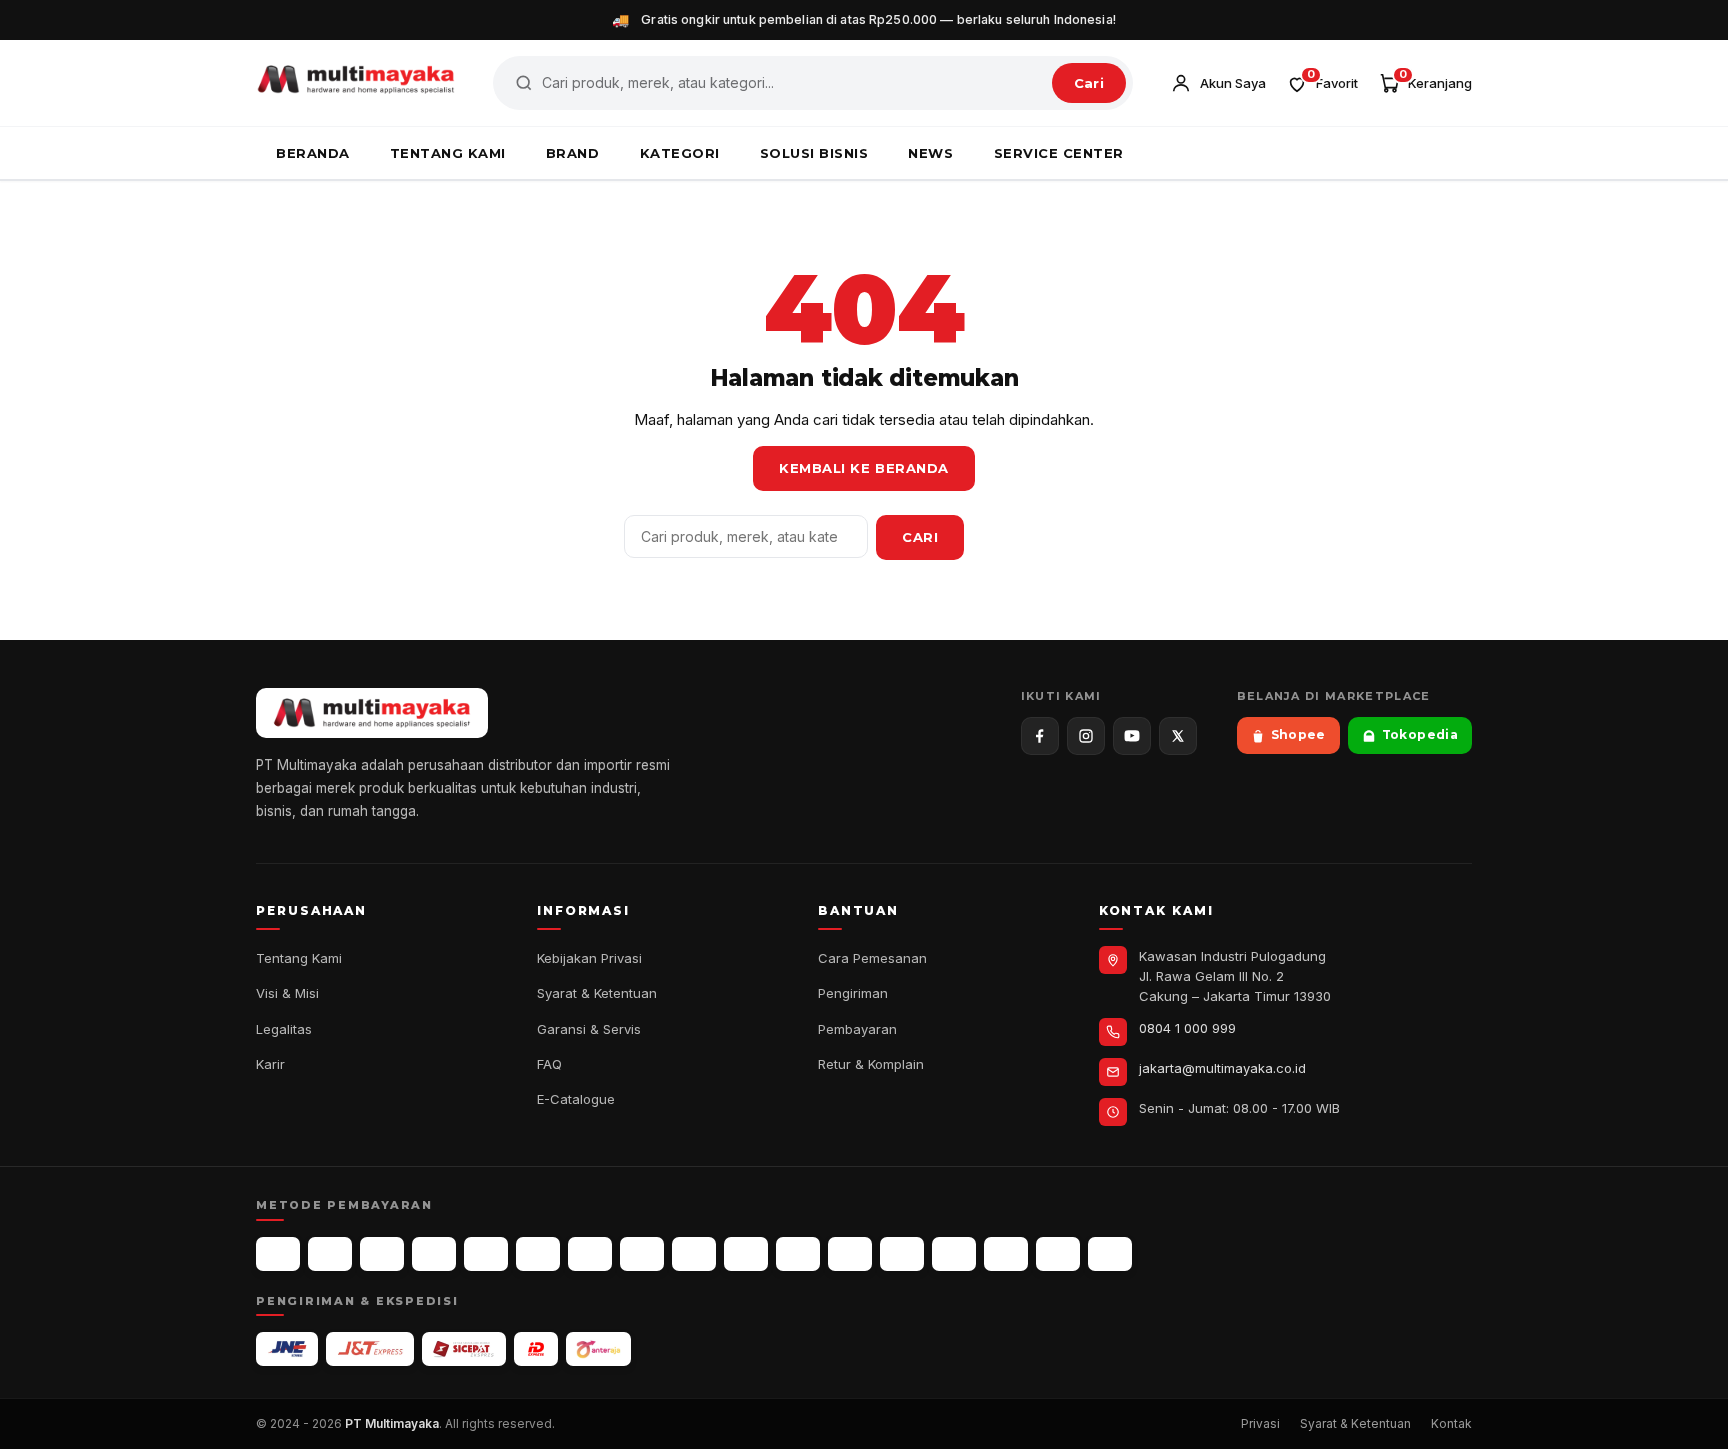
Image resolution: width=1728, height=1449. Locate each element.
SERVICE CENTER (1059, 153)
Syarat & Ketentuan (597, 993)
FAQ (549, 1064)
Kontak (1451, 1423)
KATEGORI (680, 153)
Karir (270, 1064)
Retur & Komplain (871, 1064)
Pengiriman (853, 993)
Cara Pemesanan (872, 958)
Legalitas (284, 1029)
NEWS (930, 153)
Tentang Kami (299, 958)
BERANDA (313, 153)
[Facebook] (1040, 736)
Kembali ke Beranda (863, 468)
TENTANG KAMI (448, 153)
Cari (1089, 83)
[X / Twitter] (1178, 736)
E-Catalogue (576, 1099)
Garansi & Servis (589, 1029)
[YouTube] (1132, 736)
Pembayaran (857, 1029)
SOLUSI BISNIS (814, 153)
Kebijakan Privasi (589, 958)
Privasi (1260, 1423)
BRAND (573, 153)
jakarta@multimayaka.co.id (1222, 1068)
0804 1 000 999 (1187, 1028)
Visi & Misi (287, 993)
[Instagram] (1086, 736)
